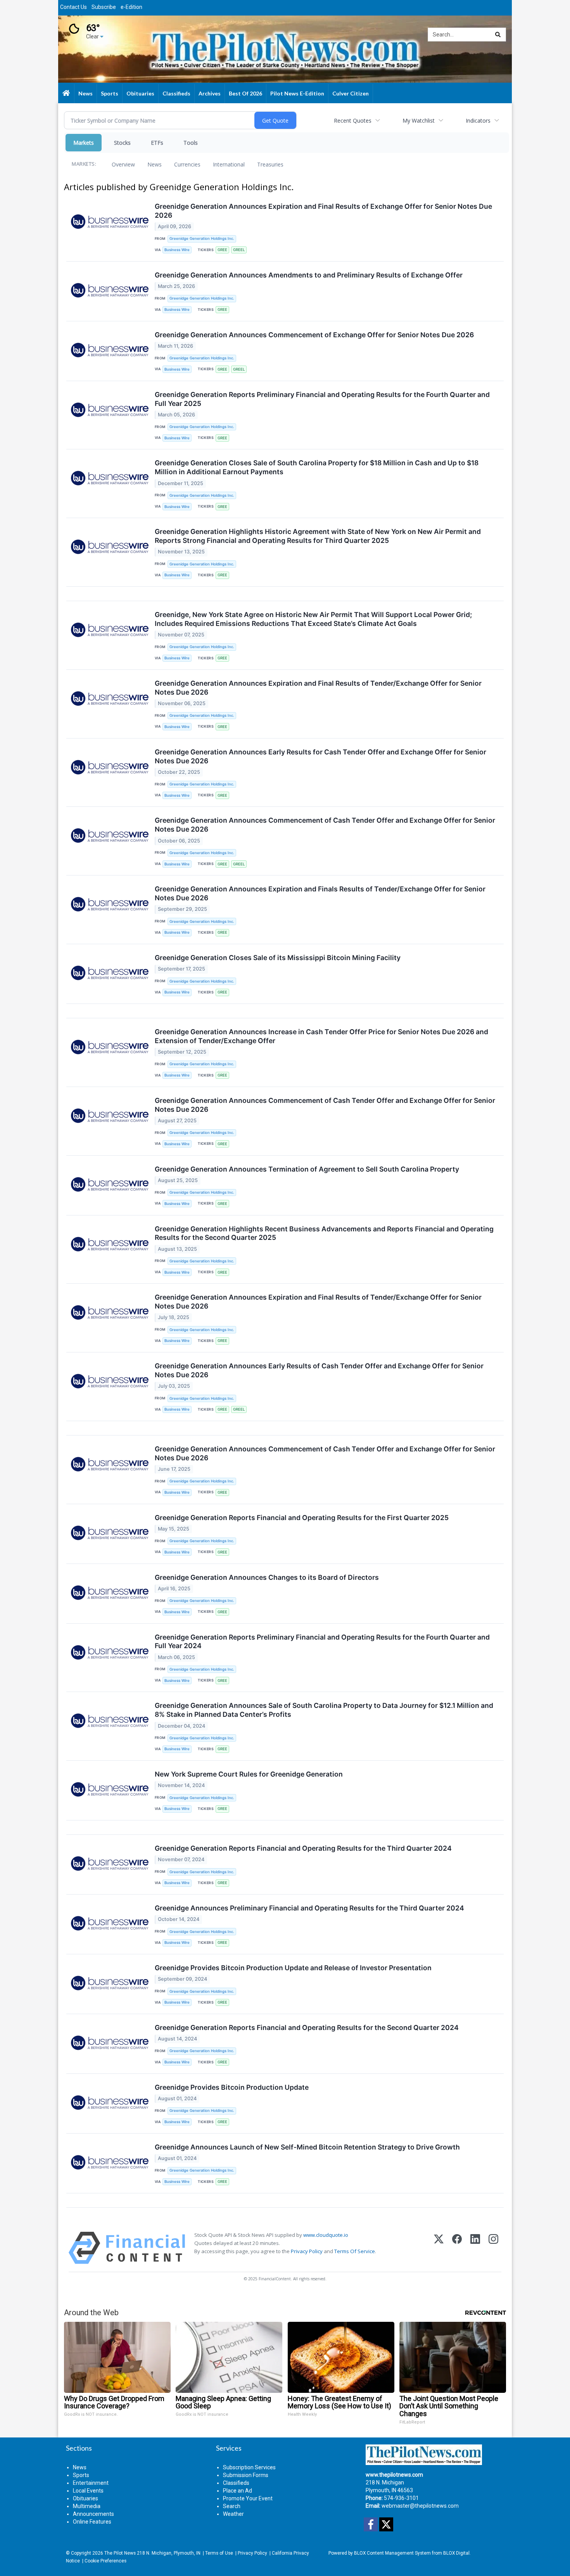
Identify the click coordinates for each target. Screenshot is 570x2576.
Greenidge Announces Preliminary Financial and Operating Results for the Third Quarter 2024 (309, 1908)
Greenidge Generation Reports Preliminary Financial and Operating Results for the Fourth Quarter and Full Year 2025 (322, 399)
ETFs (157, 143)
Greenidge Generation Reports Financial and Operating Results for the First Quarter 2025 (302, 1518)
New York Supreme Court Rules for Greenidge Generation (249, 1774)
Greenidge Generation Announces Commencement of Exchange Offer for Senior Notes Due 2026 (314, 335)
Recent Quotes (353, 120)
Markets (84, 143)
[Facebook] (457, 2248)
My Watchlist (419, 120)
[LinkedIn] (475, 2248)
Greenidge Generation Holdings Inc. (202, 238)
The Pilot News (120, 2553)
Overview (123, 164)
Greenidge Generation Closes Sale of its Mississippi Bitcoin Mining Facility (278, 958)
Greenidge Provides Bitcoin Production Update (232, 2087)
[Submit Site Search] (498, 35)
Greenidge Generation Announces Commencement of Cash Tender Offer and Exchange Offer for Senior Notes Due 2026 (325, 825)
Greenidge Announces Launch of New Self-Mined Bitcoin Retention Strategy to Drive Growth (307, 2147)
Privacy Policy (307, 2251)
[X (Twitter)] (439, 2248)
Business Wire (177, 250)
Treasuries (270, 164)
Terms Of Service (355, 2251)
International (229, 164)
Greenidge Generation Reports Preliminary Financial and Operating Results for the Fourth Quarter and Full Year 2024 (322, 1642)
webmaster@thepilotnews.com (420, 2506)
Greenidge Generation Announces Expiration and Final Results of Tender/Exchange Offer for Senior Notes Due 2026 (318, 688)
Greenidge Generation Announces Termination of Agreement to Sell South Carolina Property (307, 1169)
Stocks (122, 143)
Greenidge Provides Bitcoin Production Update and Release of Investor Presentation (293, 1968)
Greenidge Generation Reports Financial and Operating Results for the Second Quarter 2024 (307, 2027)
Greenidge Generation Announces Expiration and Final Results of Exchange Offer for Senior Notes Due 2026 (323, 211)
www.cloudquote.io (326, 2235)
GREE (222, 250)
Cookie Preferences (105, 2561)
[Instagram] (493, 2248)
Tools (191, 143)
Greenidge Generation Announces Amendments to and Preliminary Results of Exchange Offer (309, 275)
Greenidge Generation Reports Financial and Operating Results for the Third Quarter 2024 (303, 1848)
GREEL (239, 250)
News (155, 164)
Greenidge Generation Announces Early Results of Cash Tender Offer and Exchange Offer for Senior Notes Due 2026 (319, 1370)
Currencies (187, 164)
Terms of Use (219, 2553)
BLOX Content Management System (392, 2553)
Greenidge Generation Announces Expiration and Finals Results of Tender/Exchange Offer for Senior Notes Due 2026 (320, 893)
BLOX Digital (456, 2553)
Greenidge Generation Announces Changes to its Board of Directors (267, 1577)
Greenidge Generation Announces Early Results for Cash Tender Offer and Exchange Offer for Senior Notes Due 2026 (320, 756)
